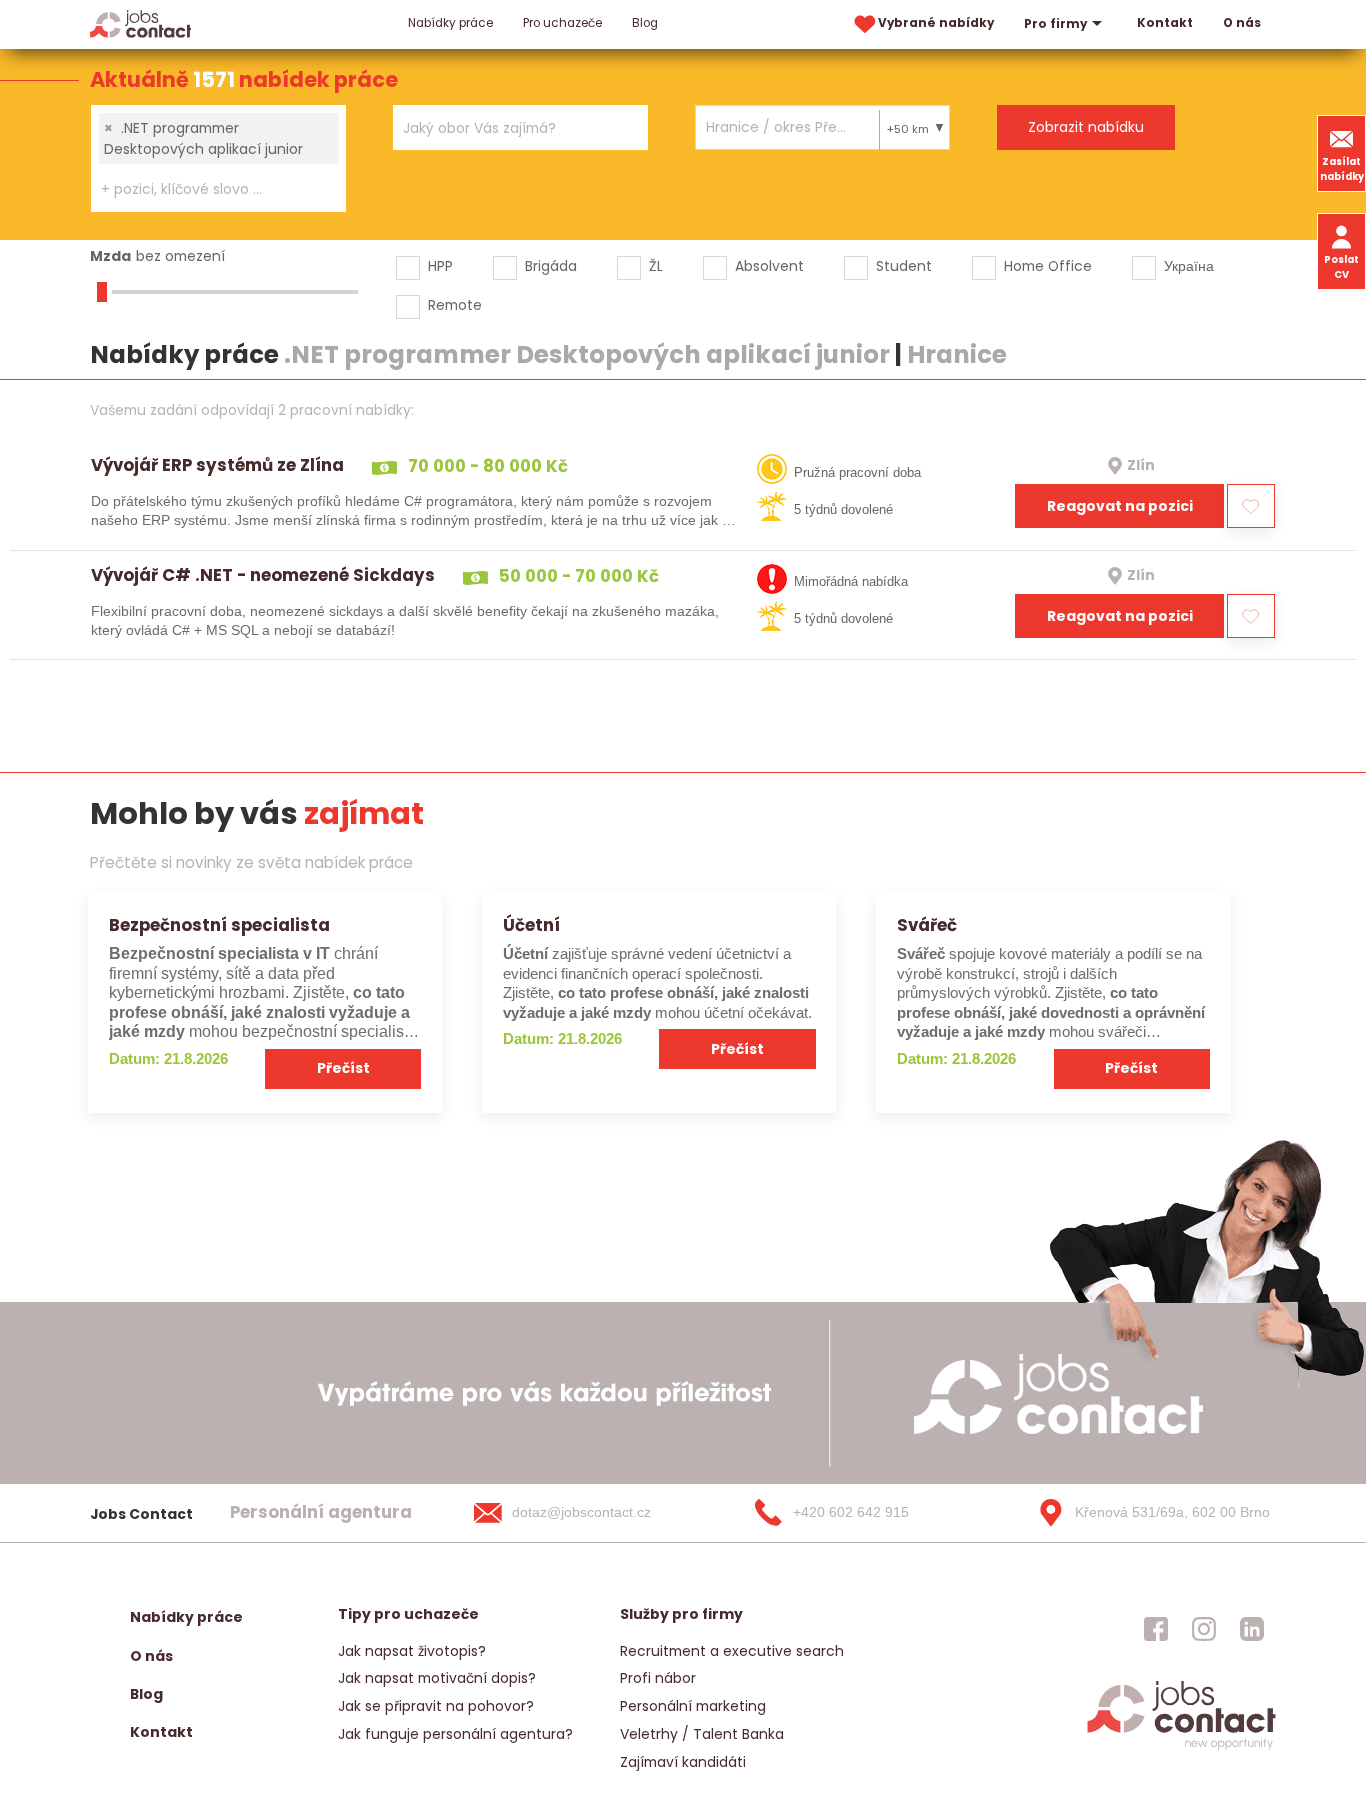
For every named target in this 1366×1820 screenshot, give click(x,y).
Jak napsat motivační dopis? (437, 1678)
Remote (455, 305)
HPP (440, 266)
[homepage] (1181, 1748)
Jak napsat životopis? (412, 1651)
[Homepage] (140, 23)
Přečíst (343, 1068)
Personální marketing (693, 1706)
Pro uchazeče (562, 23)
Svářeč (927, 925)
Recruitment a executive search (732, 1651)
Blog (645, 23)
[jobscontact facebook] (1156, 1629)
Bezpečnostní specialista (219, 925)
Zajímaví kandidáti (683, 1762)
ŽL (656, 266)
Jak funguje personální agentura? (455, 1734)
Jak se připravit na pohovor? (436, 1706)
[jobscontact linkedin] (1252, 1629)
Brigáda (551, 266)
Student (904, 266)
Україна (1189, 266)
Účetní (531, 925)
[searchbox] (206, 189)
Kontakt (1165, 23)
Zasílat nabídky (1342, 169)
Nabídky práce (450, 23)
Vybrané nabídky (936, 23)
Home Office (1048, 266)
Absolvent (769, 266)
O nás (1242, 23)
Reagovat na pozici (1120, 506)
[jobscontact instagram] (1204, 1629)
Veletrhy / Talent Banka (702, 1734)
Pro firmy (1055, 24)
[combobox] (218, 158)
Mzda (110, 256)
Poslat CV (1341, 267)
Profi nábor (658, 1678)
